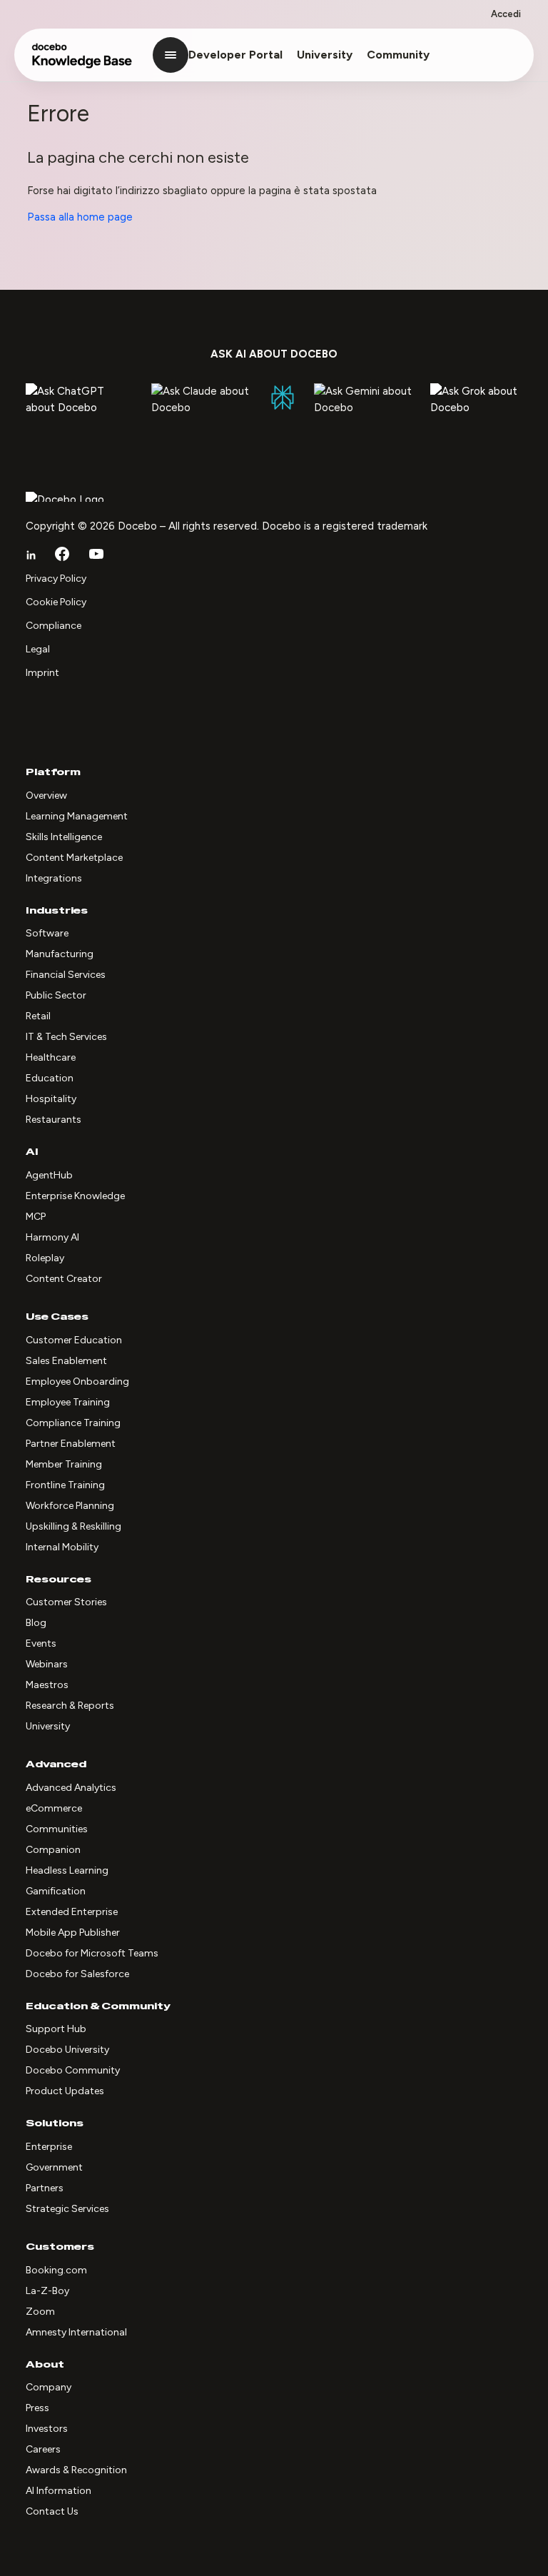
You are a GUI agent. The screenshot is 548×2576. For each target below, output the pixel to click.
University (325, 55)
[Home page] (82, 62)
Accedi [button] (506, 14)
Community (398, 55)
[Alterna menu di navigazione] (171, 55)
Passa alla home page (80, 217)
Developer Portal (235, 55)
